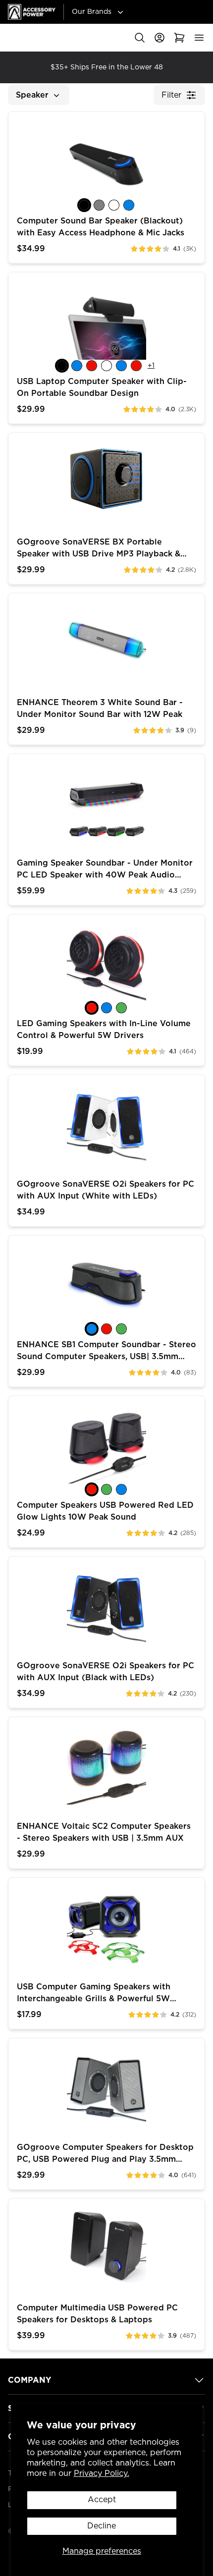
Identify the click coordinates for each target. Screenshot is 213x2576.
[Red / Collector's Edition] (136, 366)
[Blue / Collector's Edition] (121, 366)
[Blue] (129, 205)
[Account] (160, 38)
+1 (151, 366)
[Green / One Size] (121, 1329)
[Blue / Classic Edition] (77, 366)
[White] (114, 205)
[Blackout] (84, 205)
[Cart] (179, 38)
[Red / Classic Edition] (92, 366)
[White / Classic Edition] (106, 366)
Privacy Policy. (102, 2473)
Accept (102, 2500)
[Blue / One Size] (92, 1329)
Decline (102, 2526)
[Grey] (99, 205)
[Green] (121, 1008)
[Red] (92, 1008)
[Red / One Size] (106, 1329)
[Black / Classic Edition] (62, 366)
